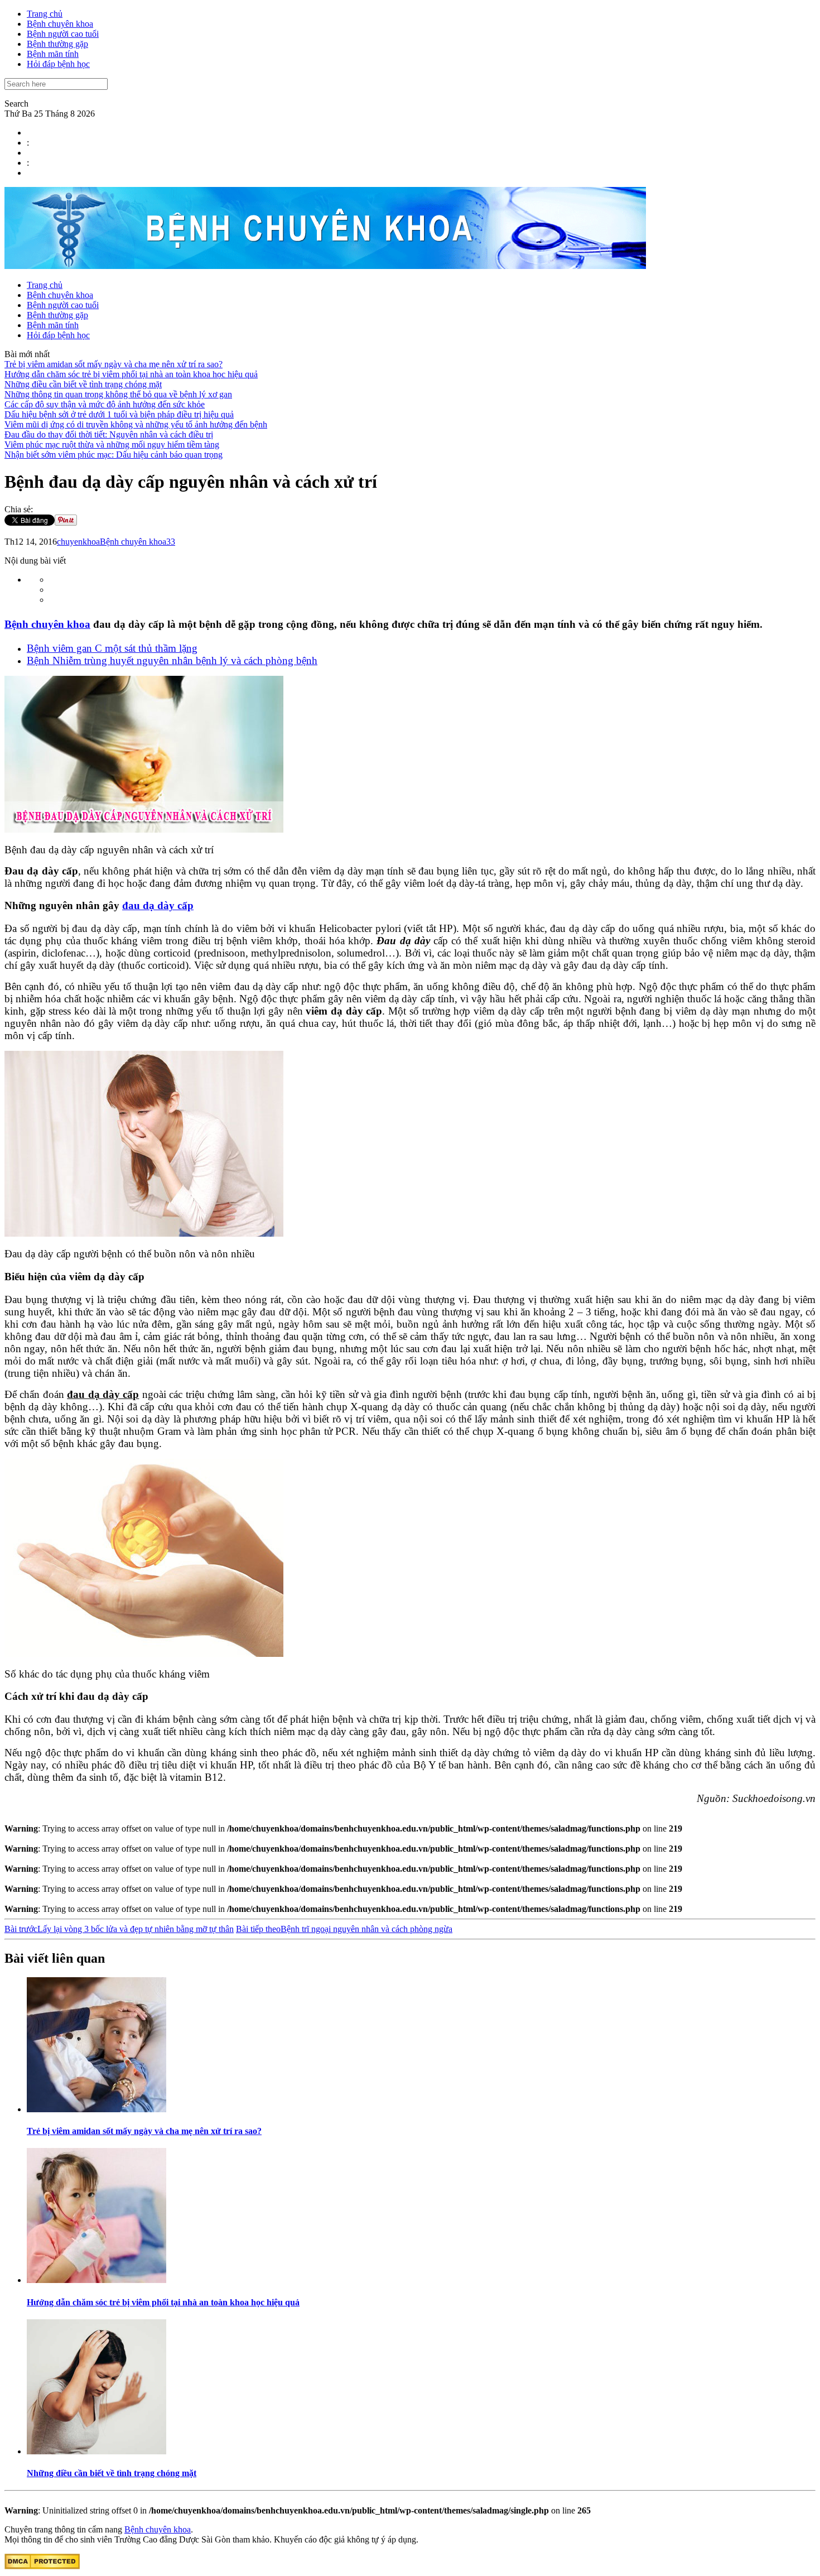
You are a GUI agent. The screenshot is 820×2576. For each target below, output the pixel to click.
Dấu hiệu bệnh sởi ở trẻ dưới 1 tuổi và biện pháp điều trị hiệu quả (119, 414)
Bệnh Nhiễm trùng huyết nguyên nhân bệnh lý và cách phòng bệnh (172, 660)
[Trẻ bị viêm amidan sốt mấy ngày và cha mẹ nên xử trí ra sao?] (97, 2109)
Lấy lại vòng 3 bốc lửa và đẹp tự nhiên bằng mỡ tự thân (119, 1929)
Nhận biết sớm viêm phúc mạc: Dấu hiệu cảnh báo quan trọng (114, 455)
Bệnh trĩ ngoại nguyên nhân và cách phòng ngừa (344, 1929)
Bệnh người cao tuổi (63, 34)
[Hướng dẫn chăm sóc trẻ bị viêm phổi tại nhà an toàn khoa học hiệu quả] (97, 2280)
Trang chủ (45, 14)
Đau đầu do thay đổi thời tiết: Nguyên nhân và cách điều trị (109, 434)
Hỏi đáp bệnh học (58, 64)
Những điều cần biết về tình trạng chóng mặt (83, 384)
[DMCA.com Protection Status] (42, 2566)
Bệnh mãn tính (53, 54)
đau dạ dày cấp (158, 905)
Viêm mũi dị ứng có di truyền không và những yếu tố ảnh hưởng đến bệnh (136, 424)
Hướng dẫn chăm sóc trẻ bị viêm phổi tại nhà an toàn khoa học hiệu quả (131, 374)
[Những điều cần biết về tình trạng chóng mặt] (97, 2451)
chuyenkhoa (78, 542)
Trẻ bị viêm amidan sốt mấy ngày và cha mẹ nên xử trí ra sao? (114, 364)
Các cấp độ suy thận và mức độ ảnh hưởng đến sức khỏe (105, 404)
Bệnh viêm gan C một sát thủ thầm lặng (112, 648)
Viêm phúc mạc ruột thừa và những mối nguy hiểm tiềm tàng (112, 444)
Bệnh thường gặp (57, 44)
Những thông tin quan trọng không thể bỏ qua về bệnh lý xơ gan (118, 394)
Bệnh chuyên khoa (60, 24)
